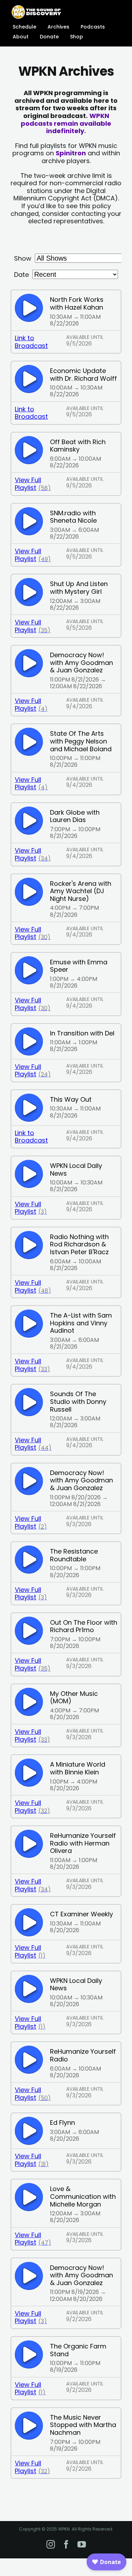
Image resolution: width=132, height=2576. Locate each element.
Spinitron (71, 153)
